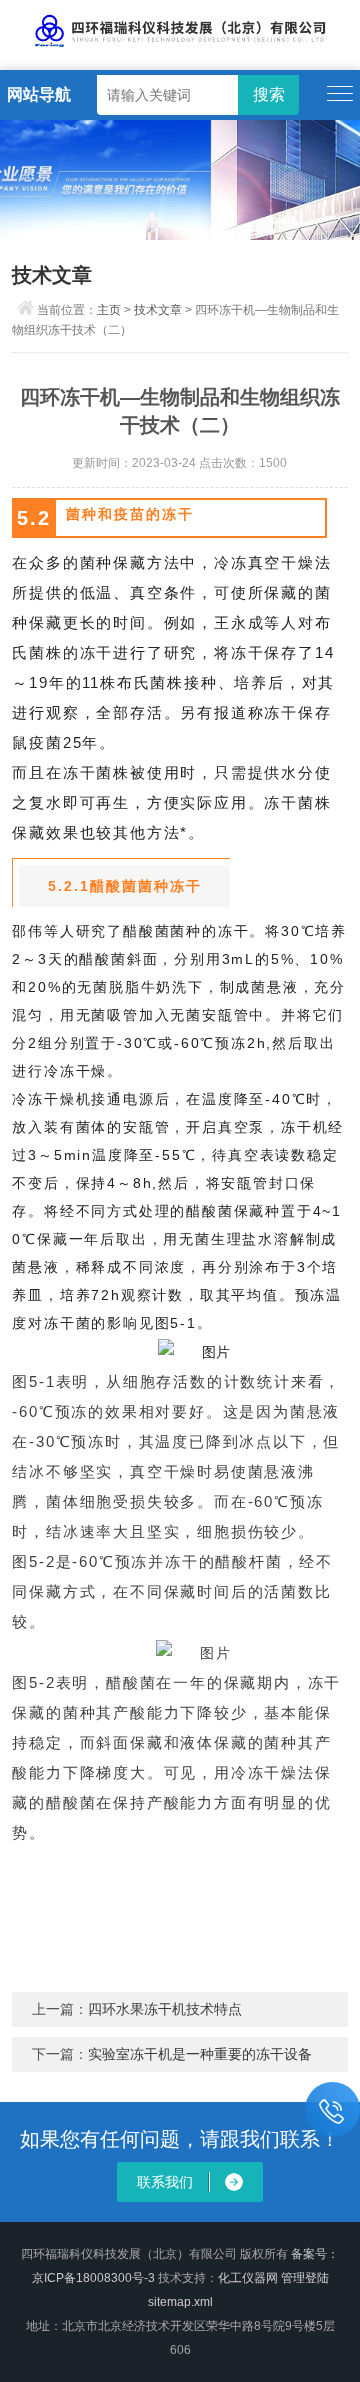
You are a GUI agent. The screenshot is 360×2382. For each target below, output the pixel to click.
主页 (109, 310)
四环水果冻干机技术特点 (165, 2009)
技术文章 (158, 310)
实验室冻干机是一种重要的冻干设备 (200, 2054)
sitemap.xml (180, 2302)
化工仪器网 (248, 2278)
